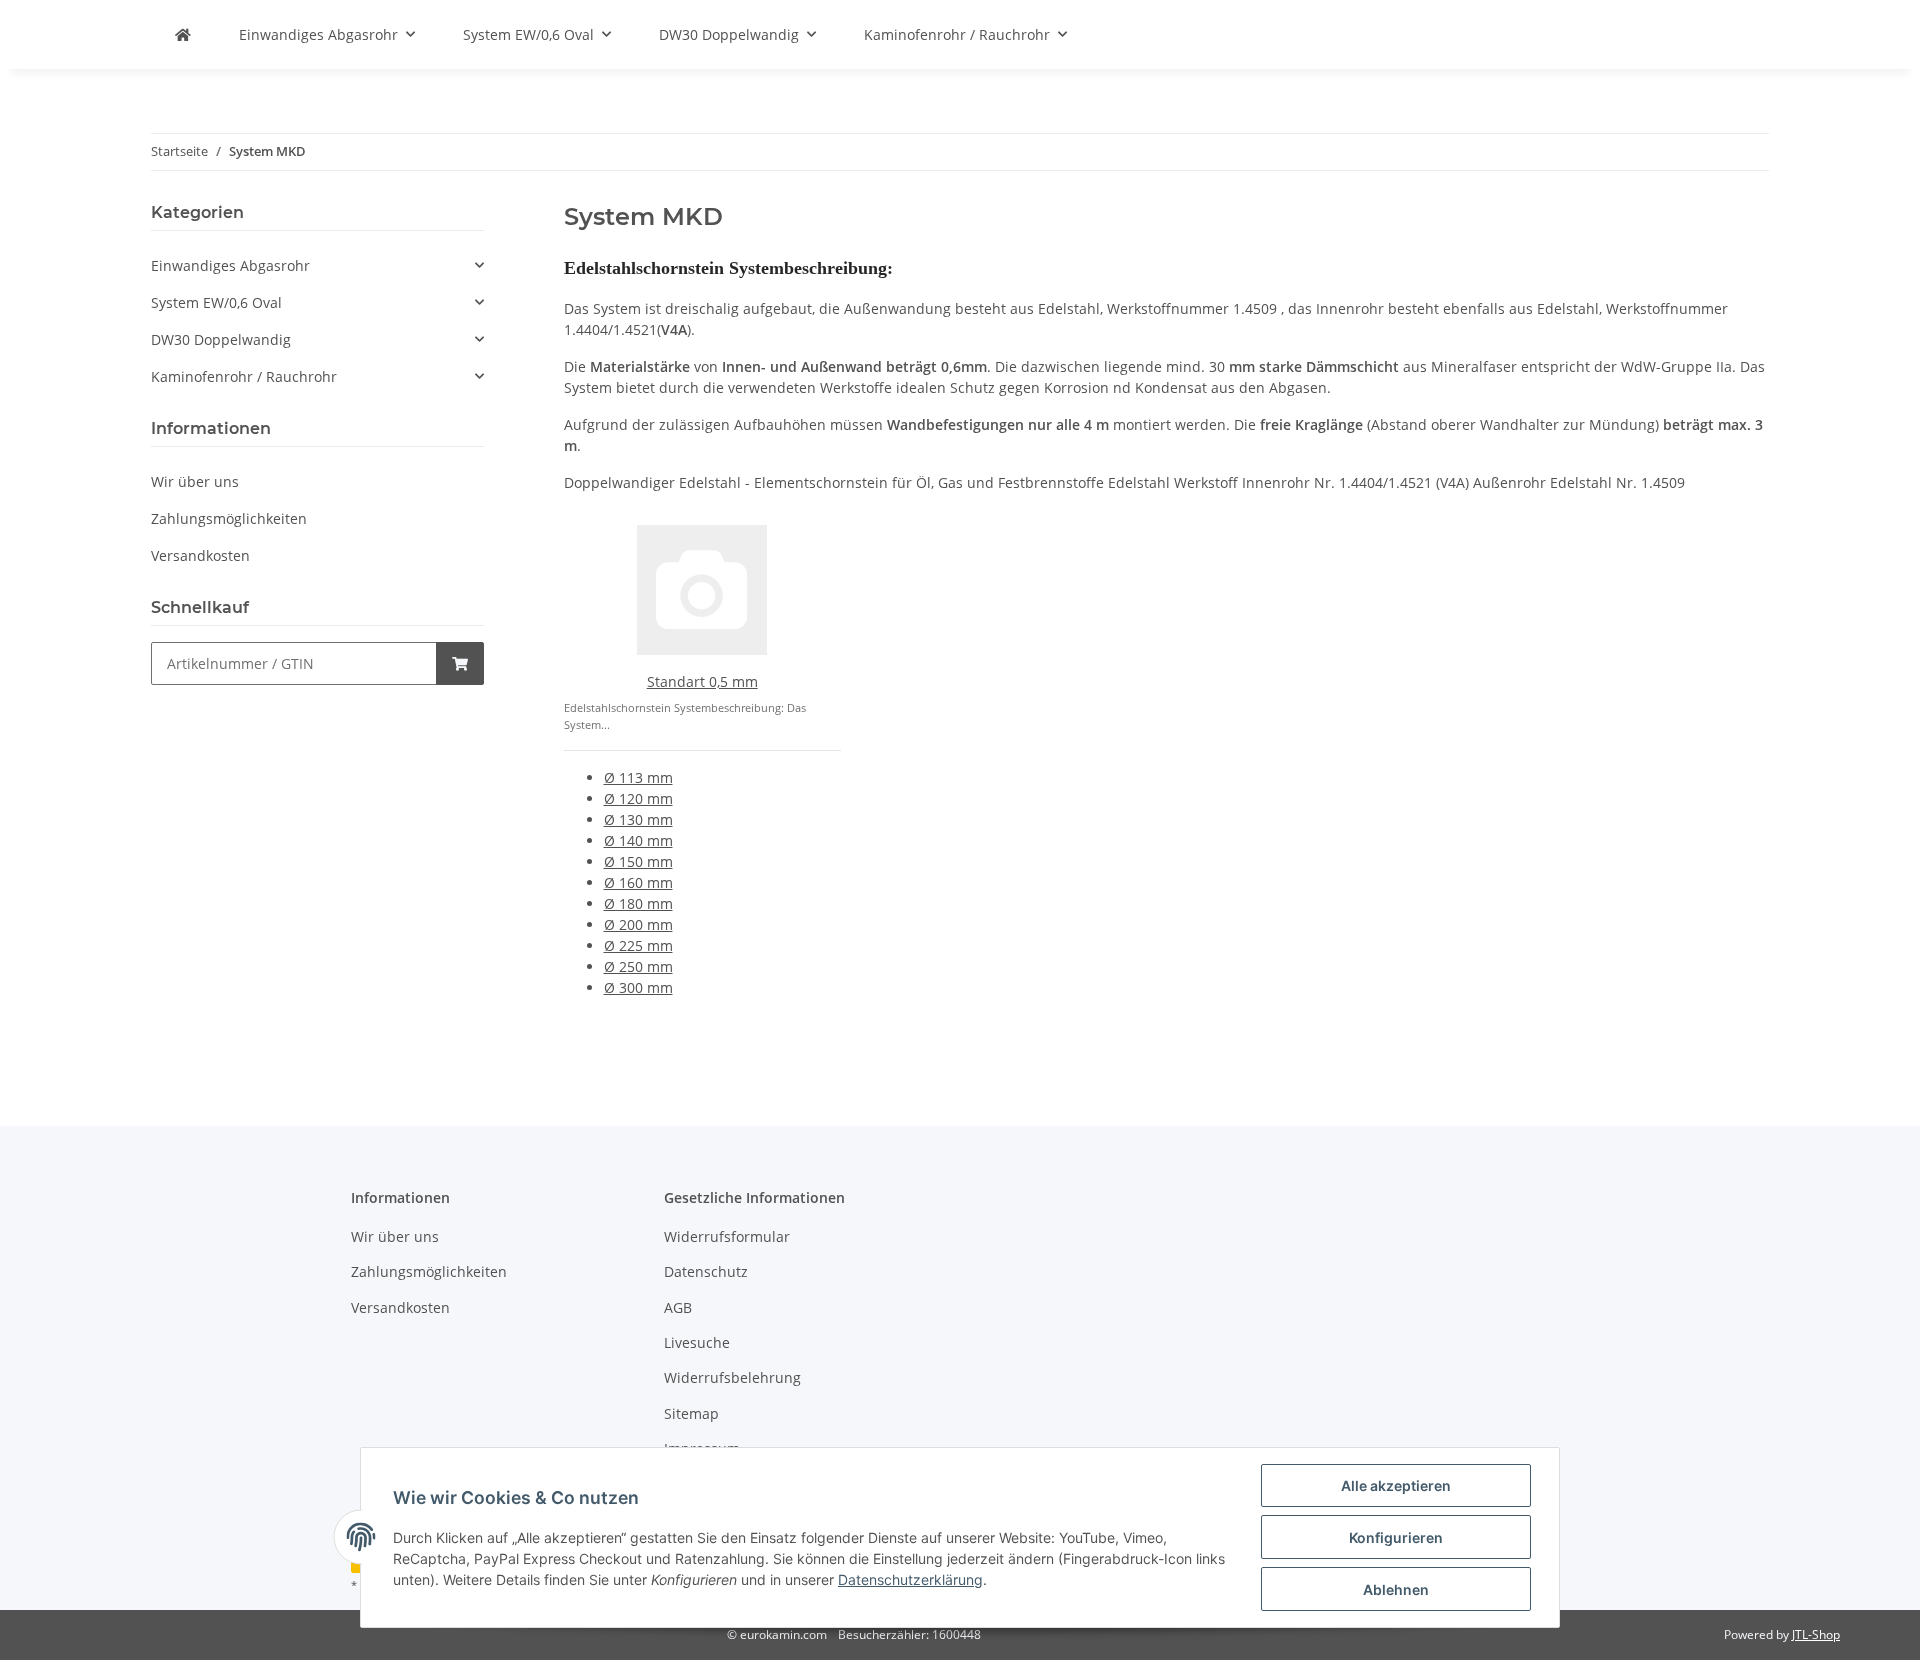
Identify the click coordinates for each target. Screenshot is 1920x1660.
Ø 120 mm (638, 798)
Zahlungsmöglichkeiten (229, 518)
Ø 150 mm (638, 861)
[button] (317, 265)
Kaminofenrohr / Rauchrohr (244, 376)
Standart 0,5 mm (702, 681)
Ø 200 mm (638, 924)
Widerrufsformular (727, 1236)
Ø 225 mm (638, 945)
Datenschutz (706, 1271)
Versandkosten (200, 555)
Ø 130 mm (638, 819)
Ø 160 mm (638, 882)
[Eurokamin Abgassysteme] (183, 34)
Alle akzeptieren (1396, 1485)
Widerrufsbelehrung (732, 1377)
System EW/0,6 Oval (216, 302)
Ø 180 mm (638, 903)
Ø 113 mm (638, 777)
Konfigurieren (1396, 1537)
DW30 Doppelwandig (221, 339)
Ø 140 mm (638, 840)
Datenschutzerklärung (910, 1579)
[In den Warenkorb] (460, 663)
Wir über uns (195, 481)
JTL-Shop (1816, 1634)
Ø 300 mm (638, 987)
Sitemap (691, 1413)
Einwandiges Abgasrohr (230, 265)
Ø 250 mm (638, 966)
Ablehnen (1396, 1589)
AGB (678, 1307)
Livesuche (697, 1342)
